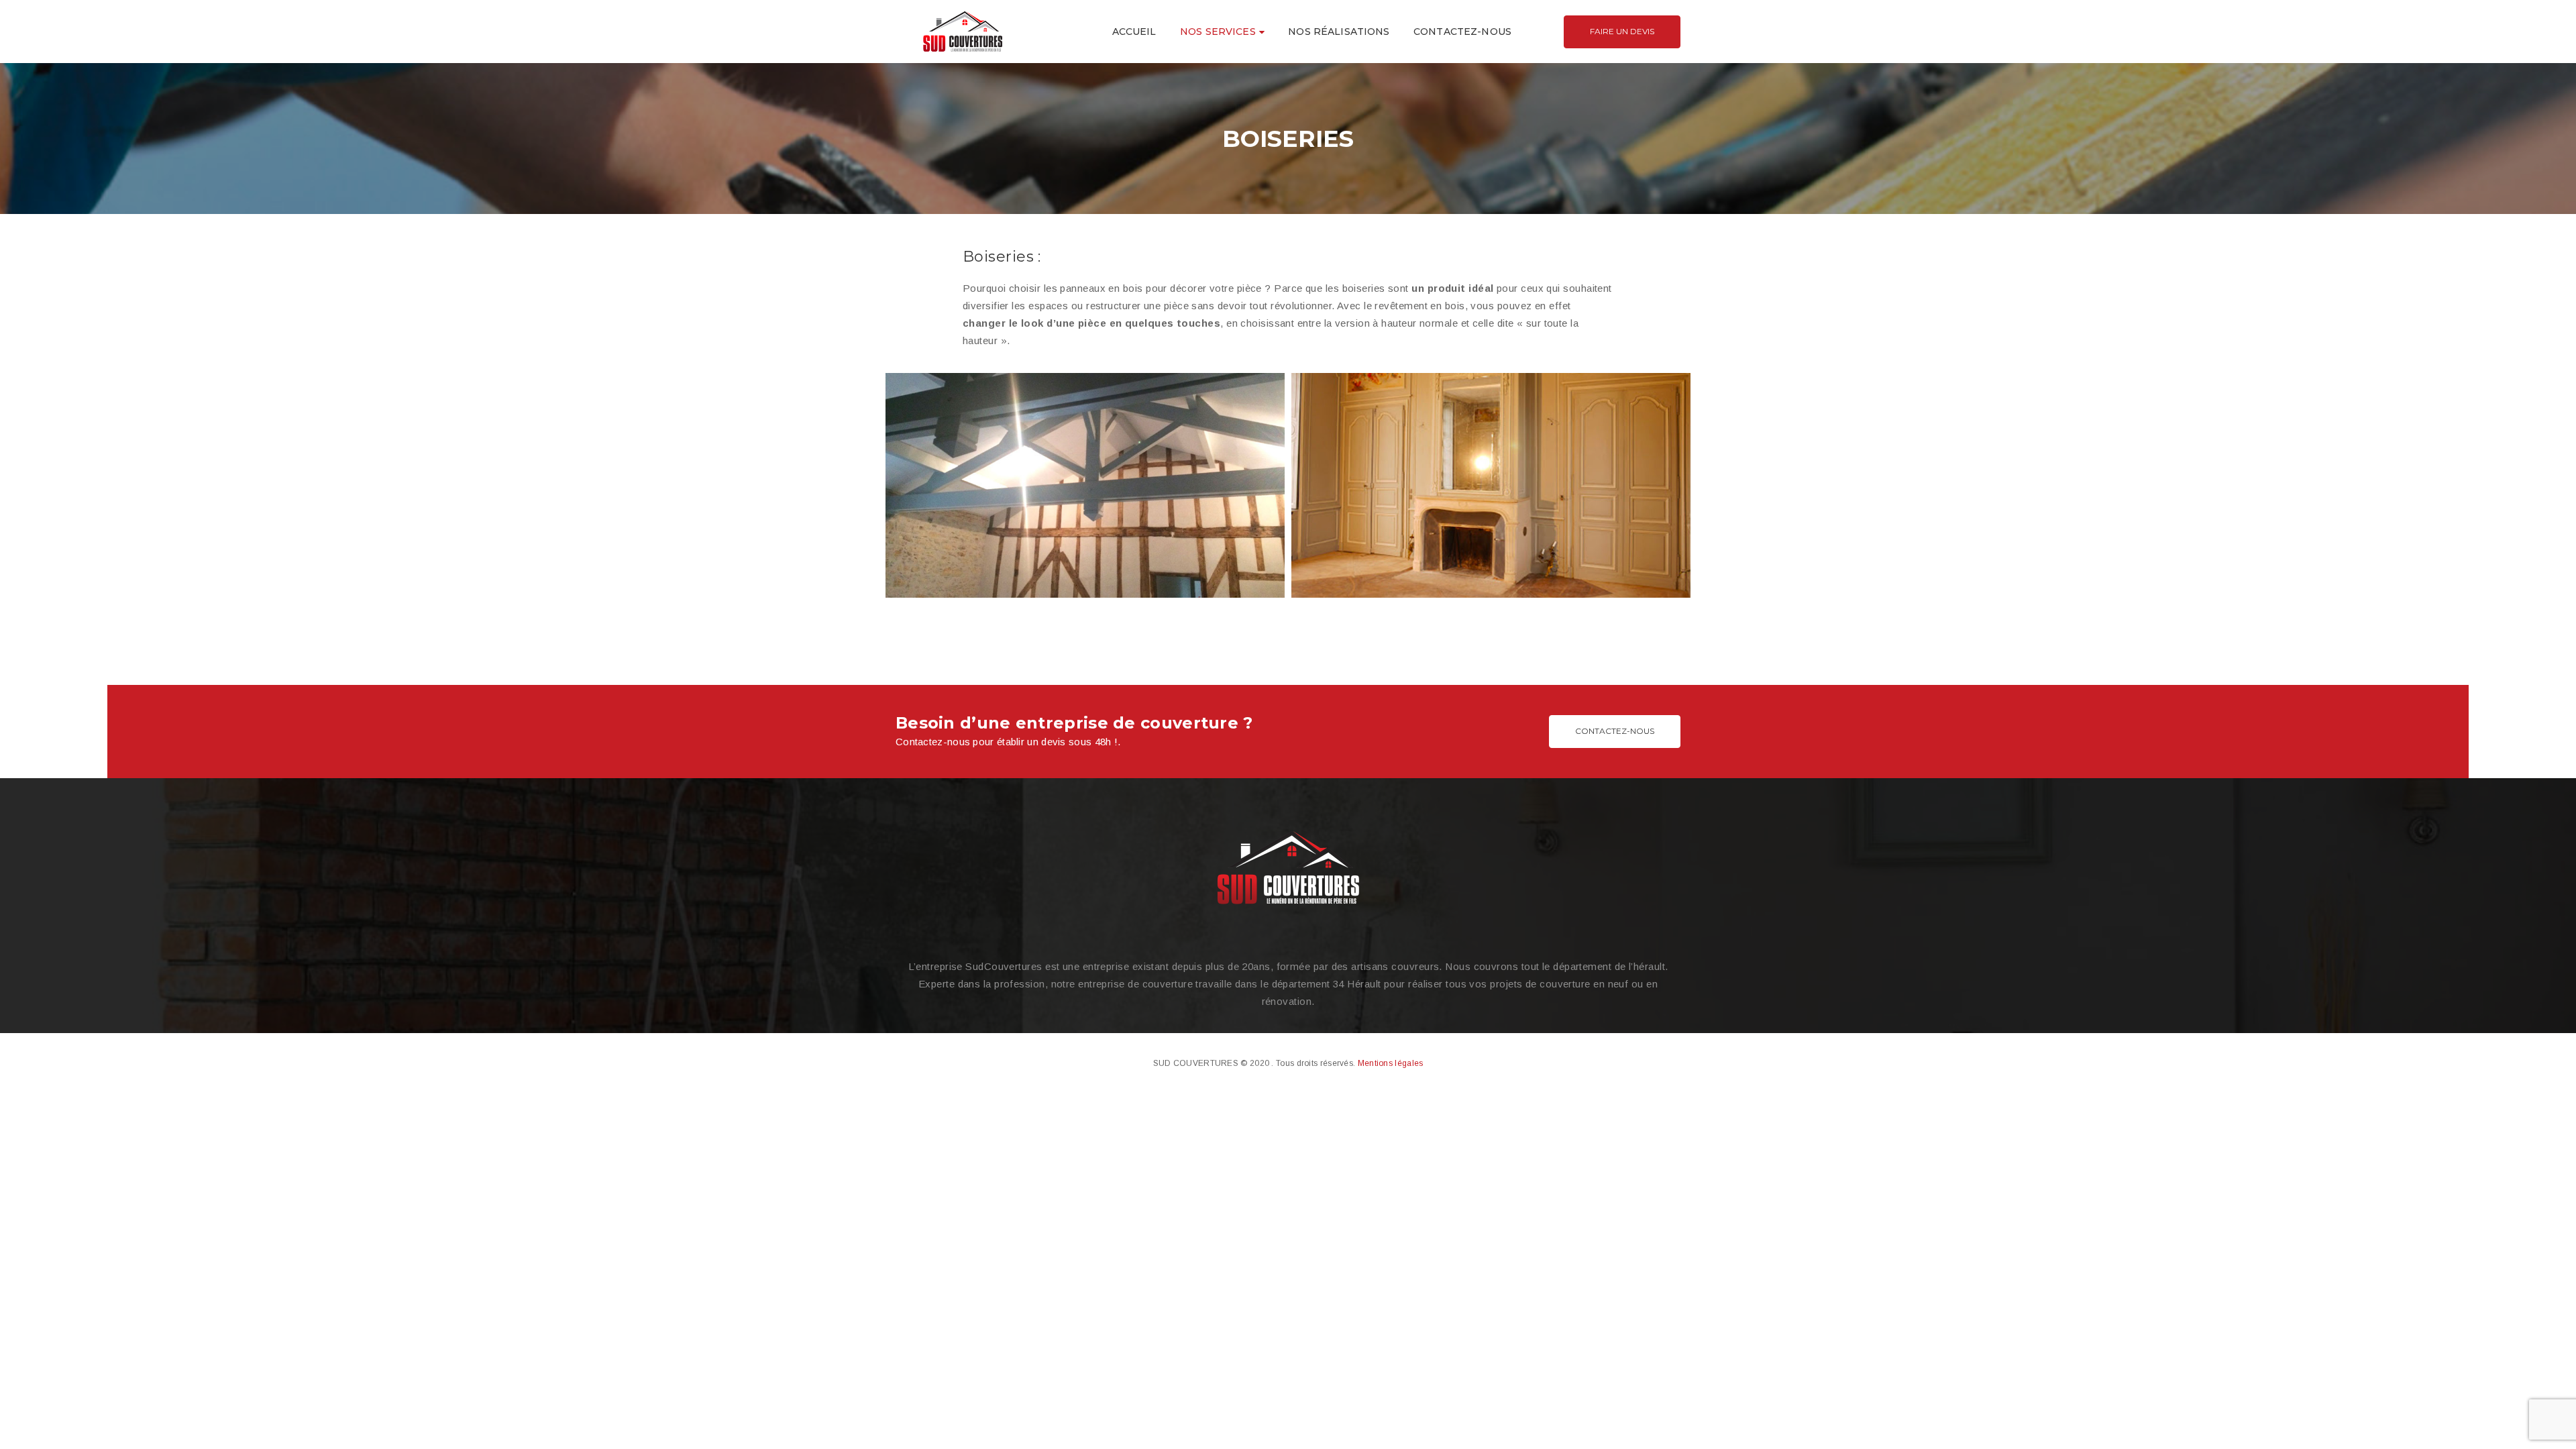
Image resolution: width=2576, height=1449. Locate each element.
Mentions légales (1391, 1063)
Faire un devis (1622, 31)
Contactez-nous (1615, 731)
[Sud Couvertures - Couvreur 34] (963, 31)
